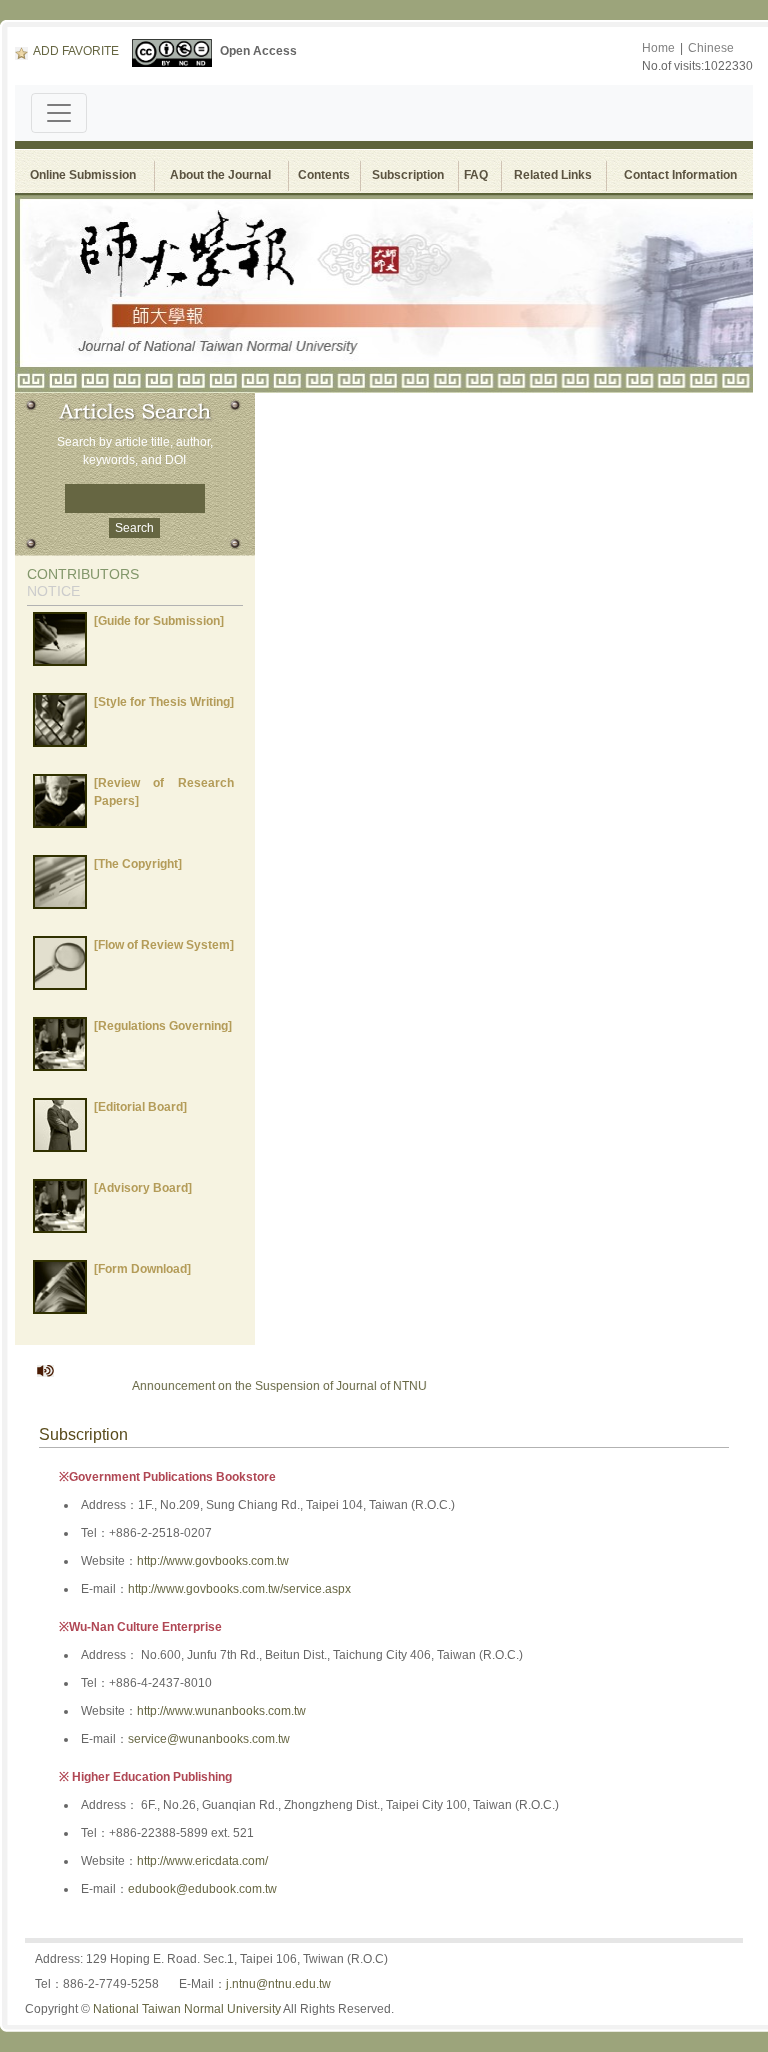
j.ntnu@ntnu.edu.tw (278, 1984)
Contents (324, 175)
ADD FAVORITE (76, 51)
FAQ (479, 175)
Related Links (553, 175)
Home (658, 48)
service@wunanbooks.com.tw (209, 1739)
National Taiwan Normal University (187, 2009)
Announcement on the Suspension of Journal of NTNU (257, 1386)
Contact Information (680, 175)
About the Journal (220, 175)
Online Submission (83, 175)
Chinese (711, 48)
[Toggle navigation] (59, 113)
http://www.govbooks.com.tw (213, 1561)
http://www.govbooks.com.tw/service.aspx (239, 1589)
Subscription (408, 175)
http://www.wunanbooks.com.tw (221, 1711)
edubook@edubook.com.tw (202, 1889)
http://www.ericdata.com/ (202, 1861)
